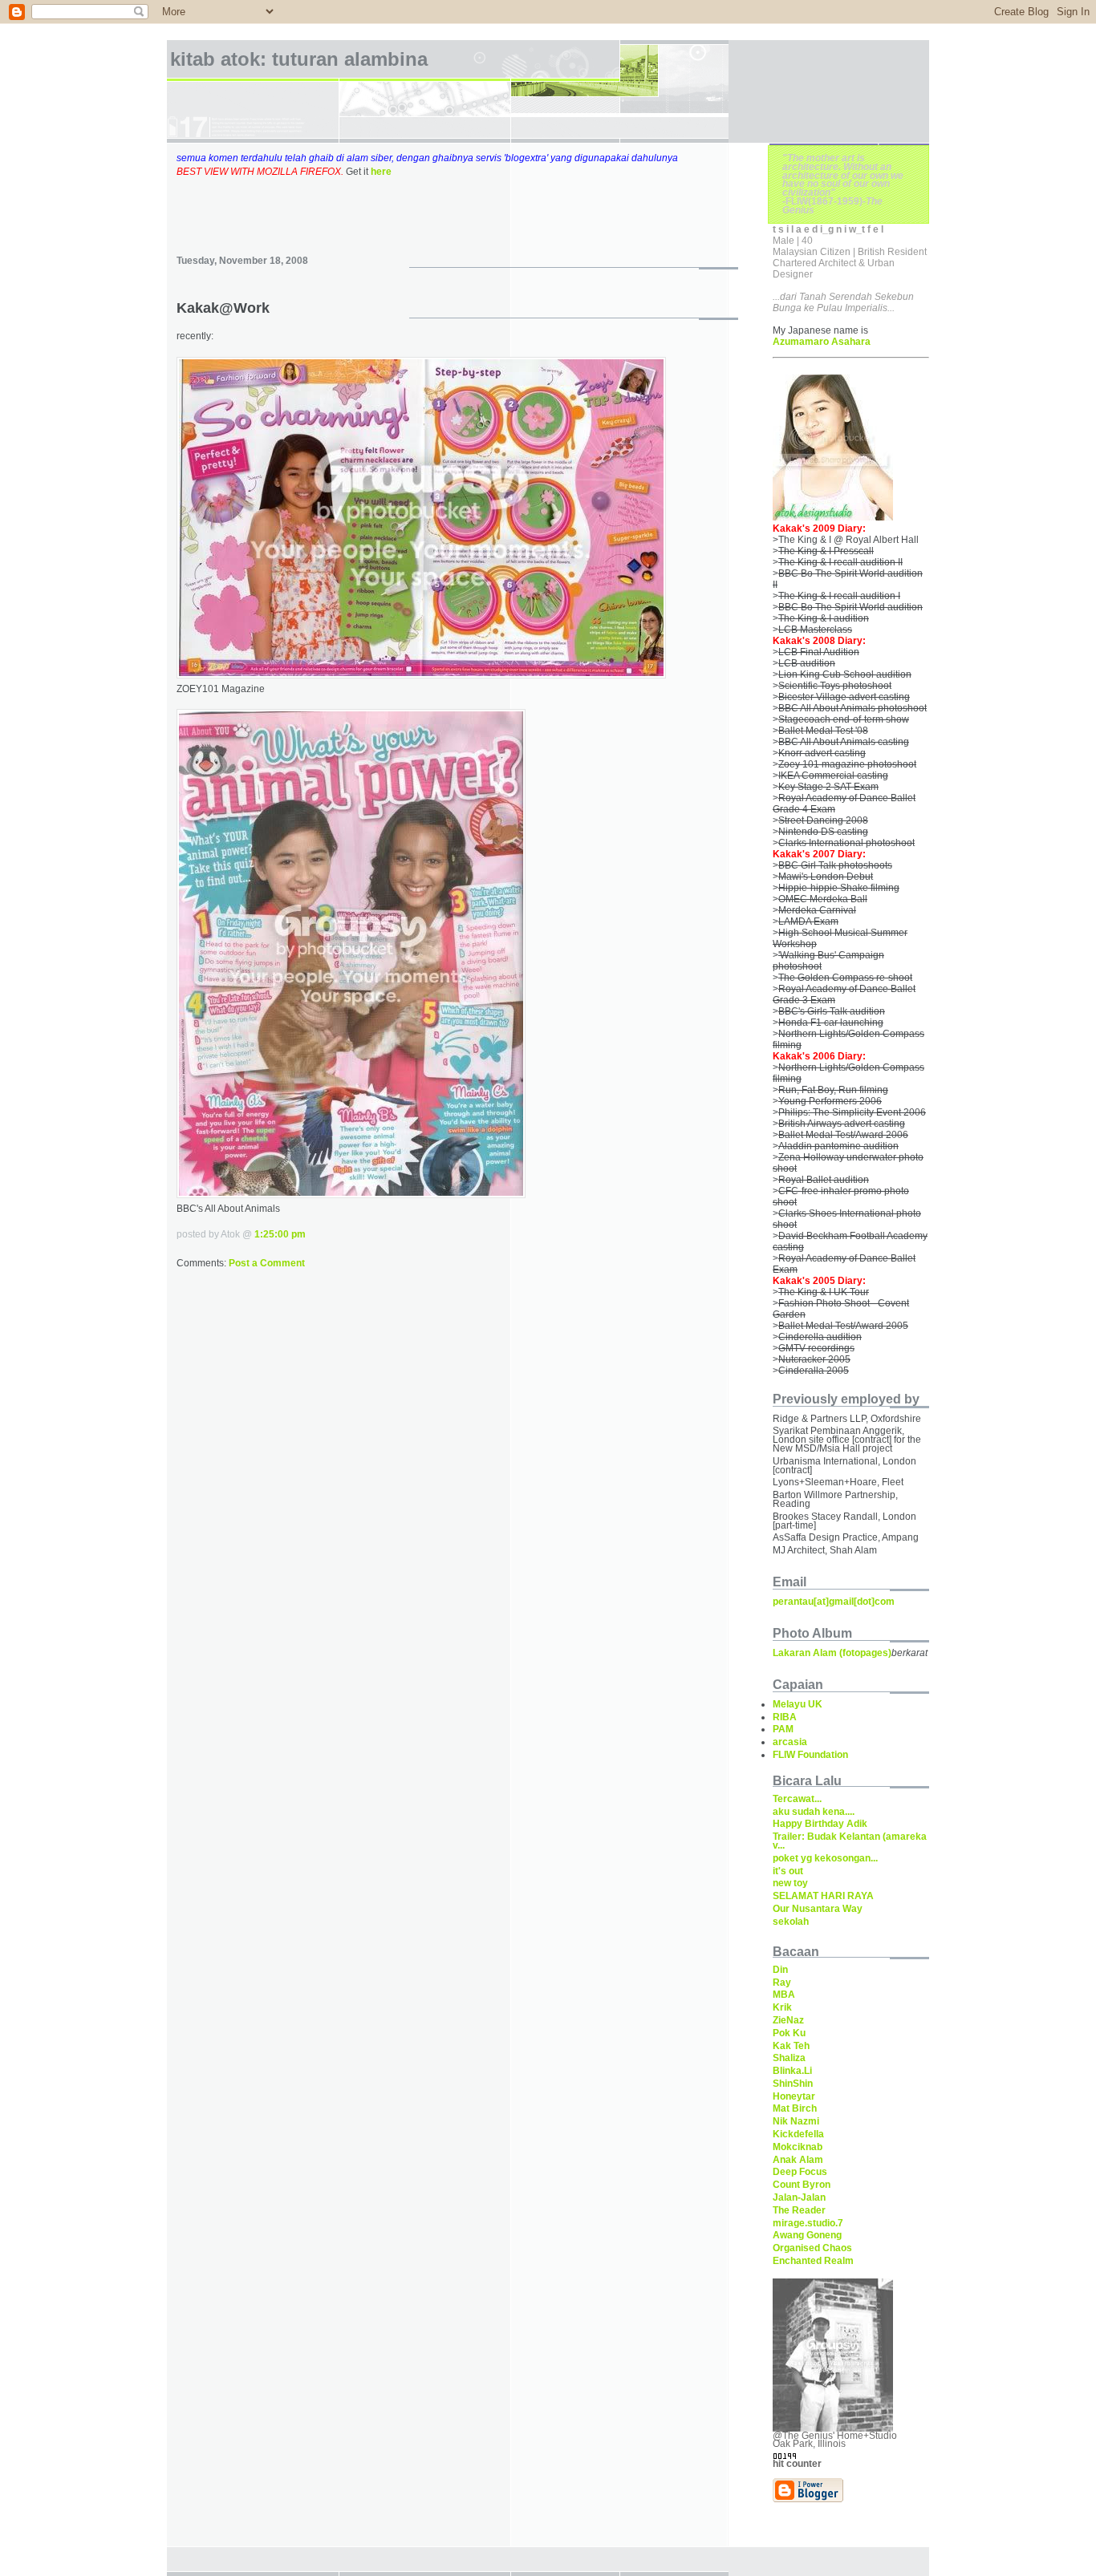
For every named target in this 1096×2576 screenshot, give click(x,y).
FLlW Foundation (810, 1755)
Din (780, 1970)
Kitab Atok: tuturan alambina (299, 59)
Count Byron (802, 2185)
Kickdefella (798, 2134)
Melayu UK (798, 1704)
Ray (782, 1983)
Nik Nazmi (796, 2121)
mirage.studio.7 (808, 2223)
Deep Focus (800, 2172)
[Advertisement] (457, 203)
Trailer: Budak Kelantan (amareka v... (850, 1841)
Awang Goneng (807, 2235)
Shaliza (789, 2058)
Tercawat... (797, 1799)
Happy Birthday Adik (820, 1824)
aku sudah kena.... (814, 1812)
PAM (783, 1729)
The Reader (799, 2210)
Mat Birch (795, 2108)
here (381, 172)
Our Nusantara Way (818, 1909)
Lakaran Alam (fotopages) (832, 1653)
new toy (790, 1883)
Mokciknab (798, 2147)
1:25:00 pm (280, 1234)
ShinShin (793, 2084)
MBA (784, 1995)
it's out (788, 1871)
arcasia (790, 1742)
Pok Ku (789, 2033)
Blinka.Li (792, 2071)
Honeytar (794, 2096)
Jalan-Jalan (799, 2197)
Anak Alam (798, 2160)
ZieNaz (788, 2020)
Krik (782, 2007)
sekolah (791, 1922)
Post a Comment (267, 1263)
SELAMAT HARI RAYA (823, 1896)
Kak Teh (791, 2046)
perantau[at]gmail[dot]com (834, 1602)
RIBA (785, 1717)
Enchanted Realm (813, 2261)
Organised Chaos (812, 2248)
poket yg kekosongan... (825, 1858)
